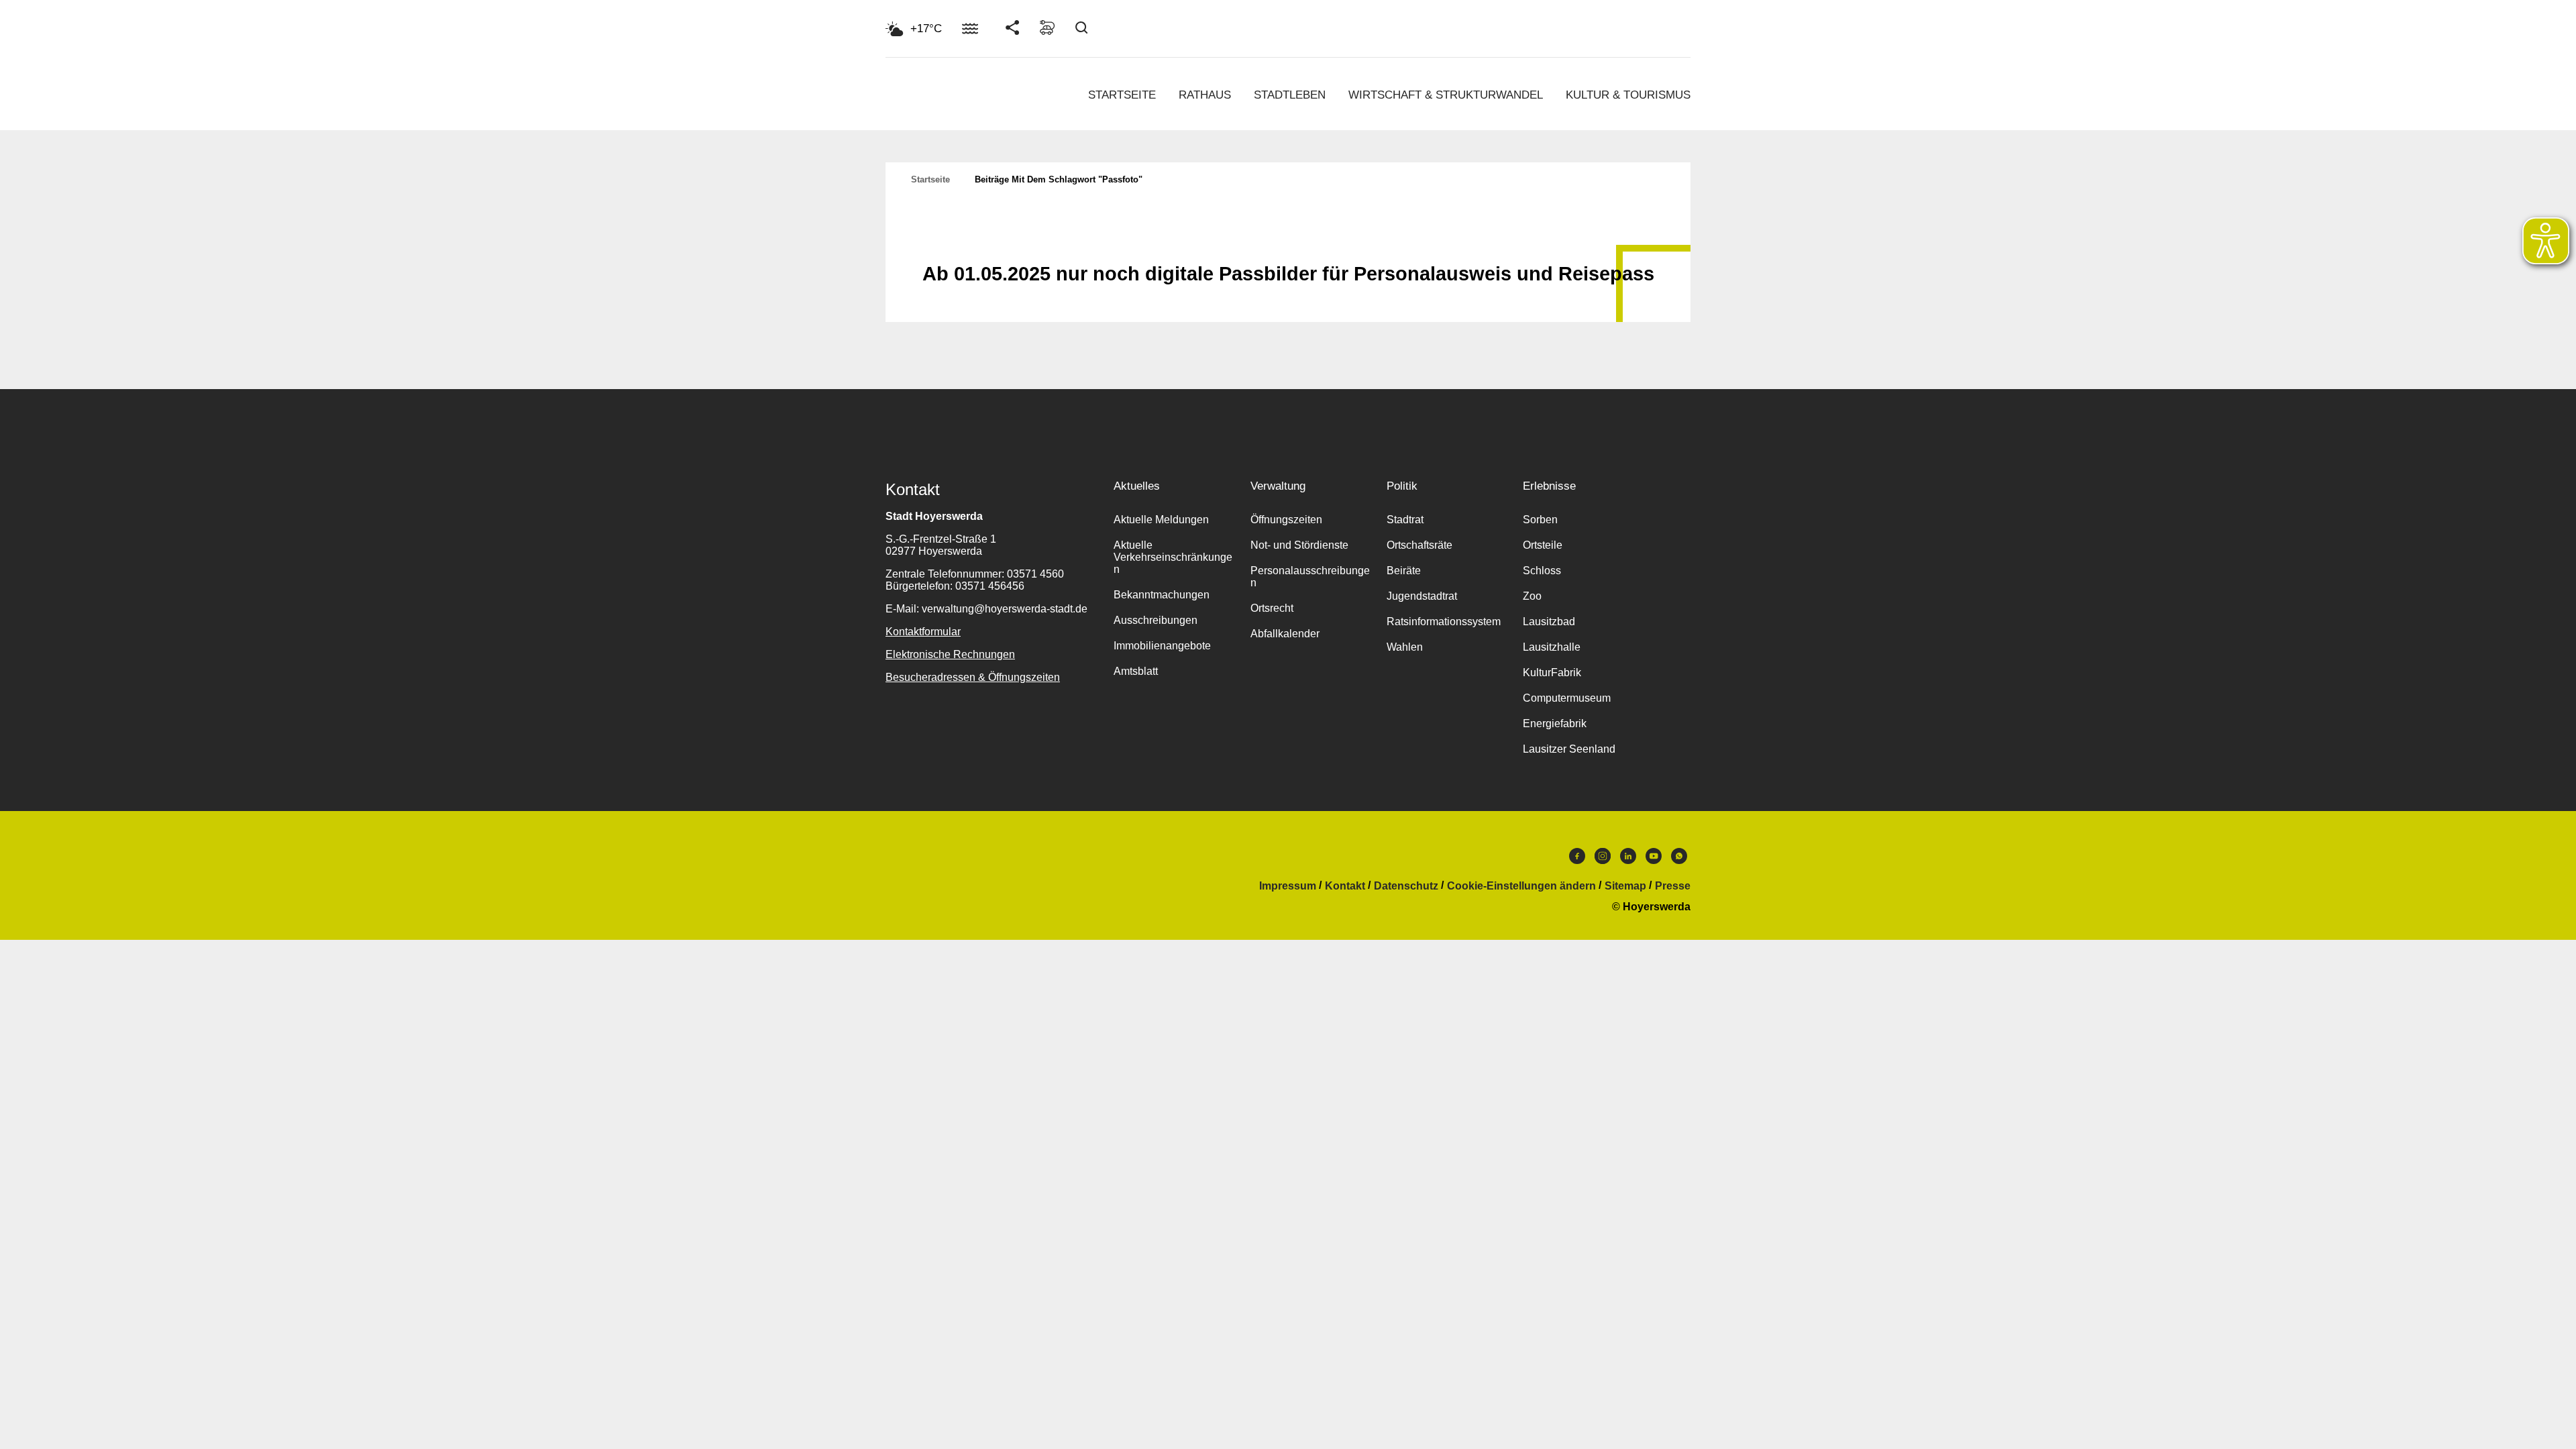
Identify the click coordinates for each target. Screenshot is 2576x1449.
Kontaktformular (923, 632)
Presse (1673, 886)
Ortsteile (1543, 545)
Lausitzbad (1549, 622)
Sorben (1540, 520)
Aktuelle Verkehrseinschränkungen (1173, 557)
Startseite (1122, 95)
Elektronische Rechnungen (950, 654)
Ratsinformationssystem (1444, 622)
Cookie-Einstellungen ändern (1521, 886)
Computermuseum (1567, 698)
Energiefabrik (1555, 723)
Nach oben (1288, 241)
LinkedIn (1628, 859)
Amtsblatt (1136, 671)
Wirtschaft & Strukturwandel (1446, 95)
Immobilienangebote (1162, 646)
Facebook (1577, 859)
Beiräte (1404, 571)
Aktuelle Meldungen (1161, 520)
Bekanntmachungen (1162, 595)
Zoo (1532, 596)
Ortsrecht (1272, 608)
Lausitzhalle (1552, 647)
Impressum (1288, 886)
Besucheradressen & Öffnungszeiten (973, 677)
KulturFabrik (1552, 673)
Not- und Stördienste (1299, 545)
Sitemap (1625, 886)
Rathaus (1205, 95)
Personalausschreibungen (1310, 577)
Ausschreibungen (1156, 620)
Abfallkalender (1285, 634)
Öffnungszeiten (1286, 520)
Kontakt (1345, 886)
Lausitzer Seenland (1569, 749)
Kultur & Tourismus (1628, 95)
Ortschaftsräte (1419, 545)
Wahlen (1405, 647)
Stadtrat (1405, 520)
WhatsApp (1679, 859)
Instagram (1603, 859)
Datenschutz (1406, 886)
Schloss (1542, 571)
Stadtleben (1290, 95)
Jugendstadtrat (1422, 596)
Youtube (1654, 859)
